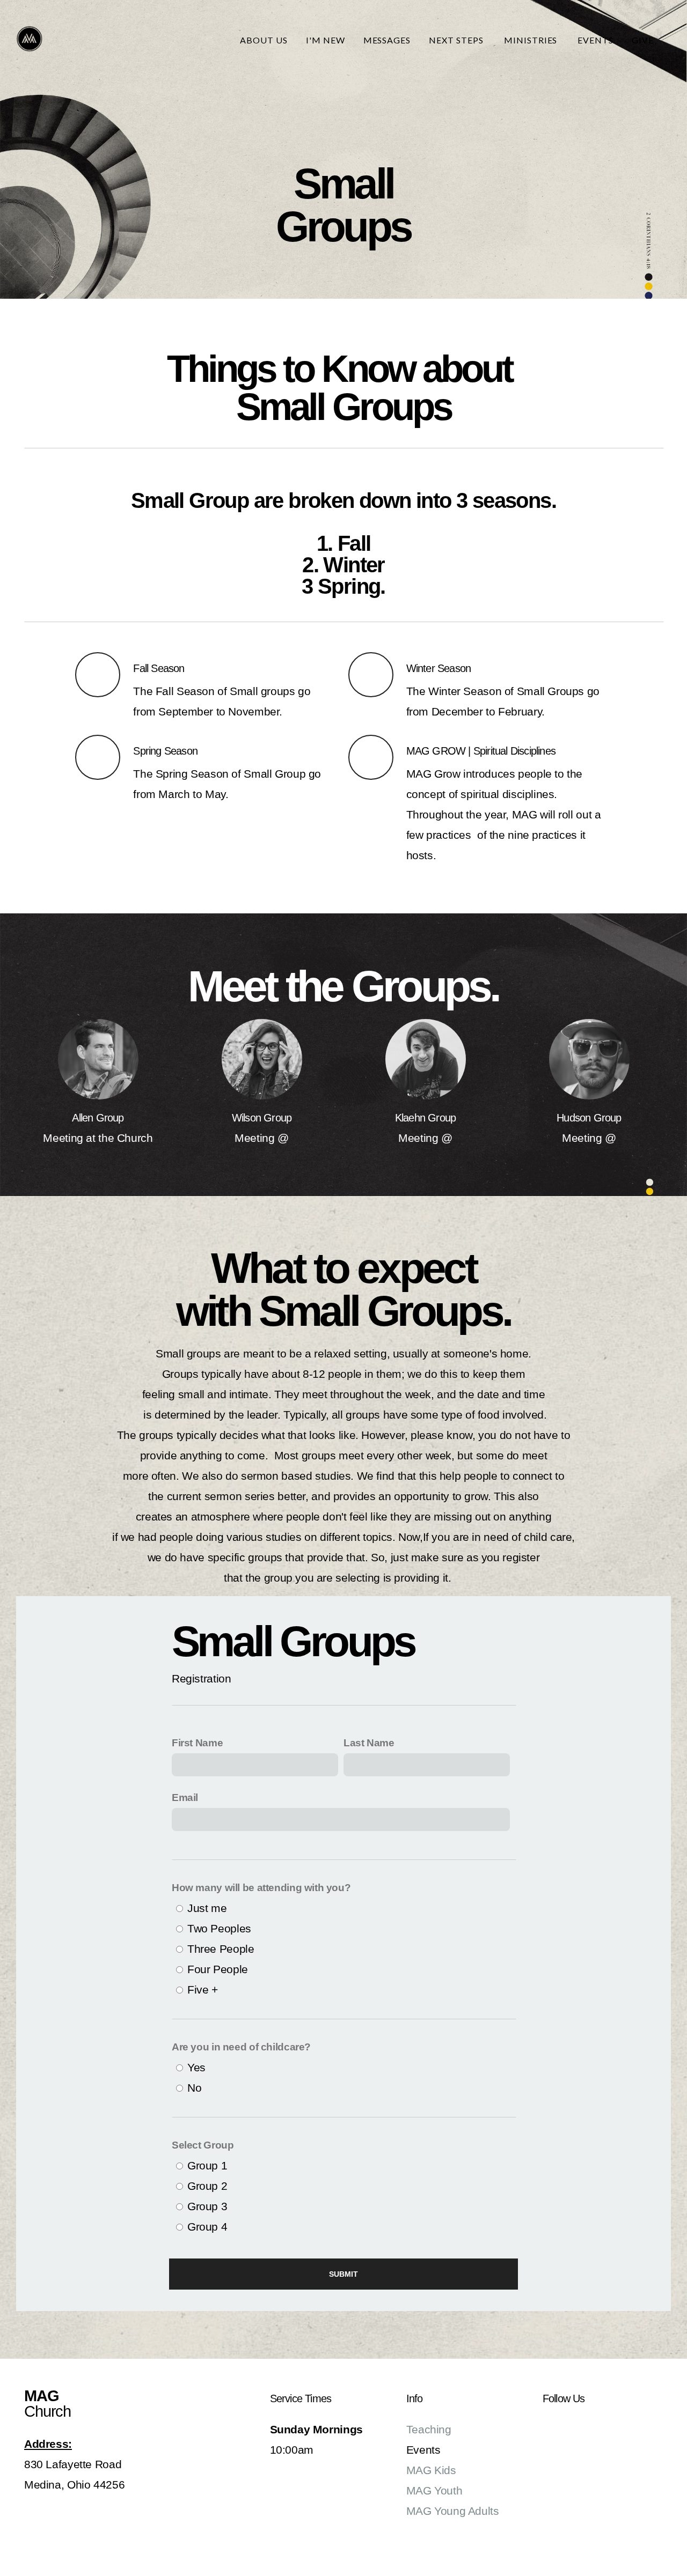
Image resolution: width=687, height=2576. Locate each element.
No (194, 2088)
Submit (343, 2274)
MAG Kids (431, 2470)
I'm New (326, 40)
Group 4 (207, 2227)
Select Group (203, 2145)
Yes (196, 2067)
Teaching (429, 2429)
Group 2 (207, 2186)
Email (185, 1798)
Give (643, 40)
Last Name (369, 1743)
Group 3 (207, 2206)
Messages (387, 40)
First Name (197, 1743)
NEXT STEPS (457, 40)
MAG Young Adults (453, 2511)
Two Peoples (219, 1928)
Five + (203, 1990)
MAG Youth (434, 2490)
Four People (218, 1969)
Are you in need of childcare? (241, 2047)
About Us (264, 40)
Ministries (532, 40)
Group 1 (207, 2165)
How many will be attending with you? (261, 1888)
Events (595, 40)
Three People (221, 1949)
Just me (207, 1908)
